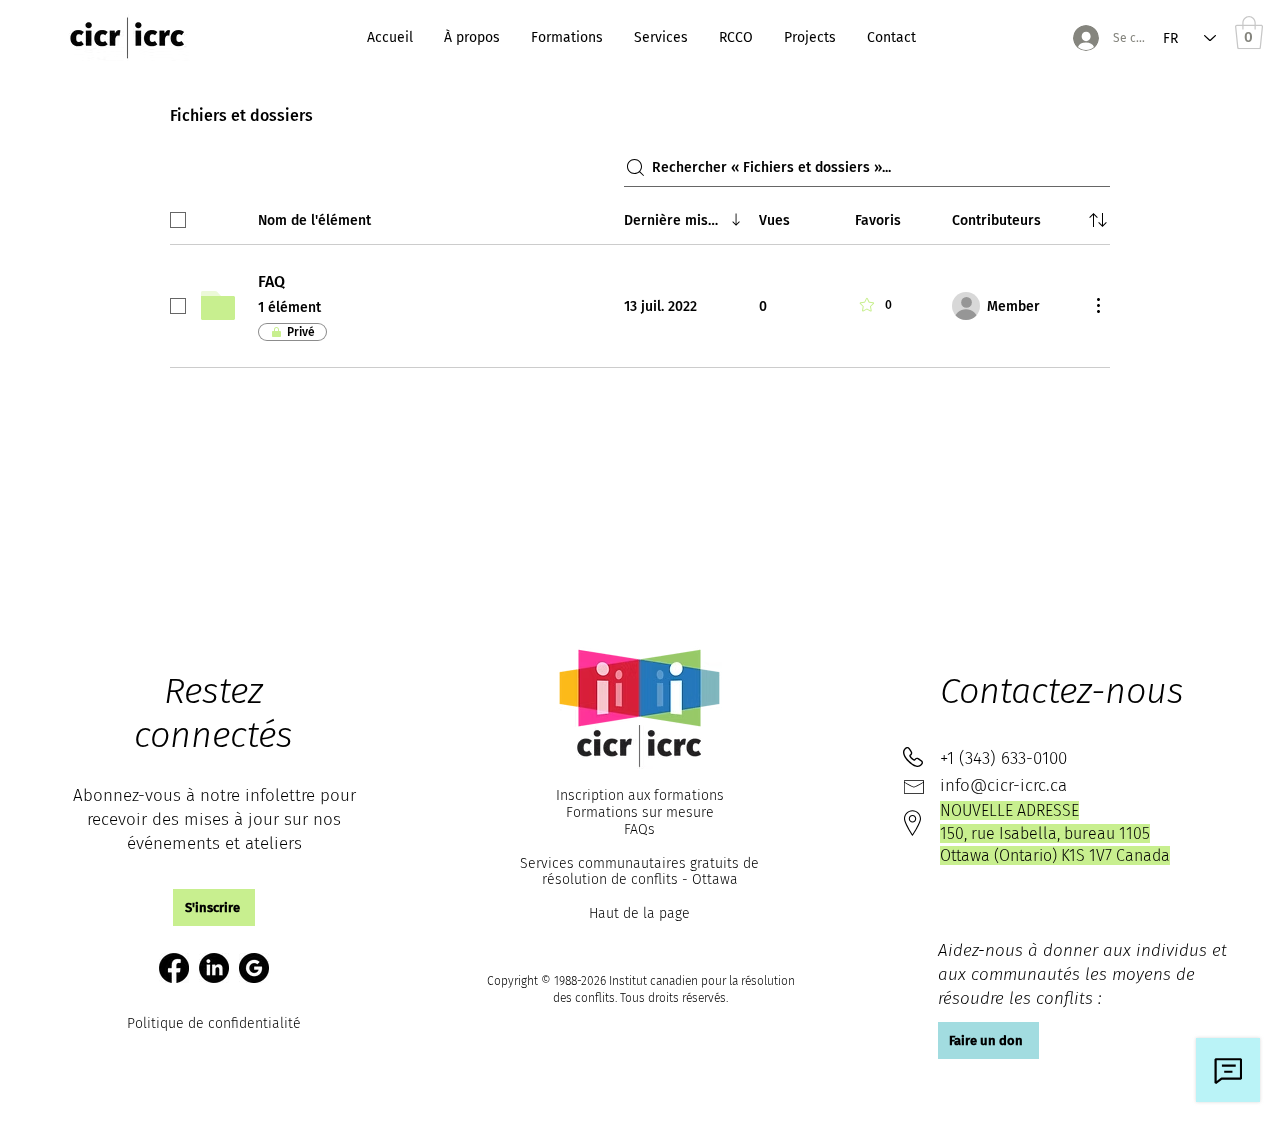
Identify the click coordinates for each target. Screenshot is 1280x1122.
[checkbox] (178, 220)
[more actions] (1098, 305)
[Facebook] (174, 968)
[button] (214, 907)
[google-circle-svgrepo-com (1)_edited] (254, 968)
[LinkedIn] (214, 968)
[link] (1249, 32)
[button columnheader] (1098, 220)
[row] (640, 216)
